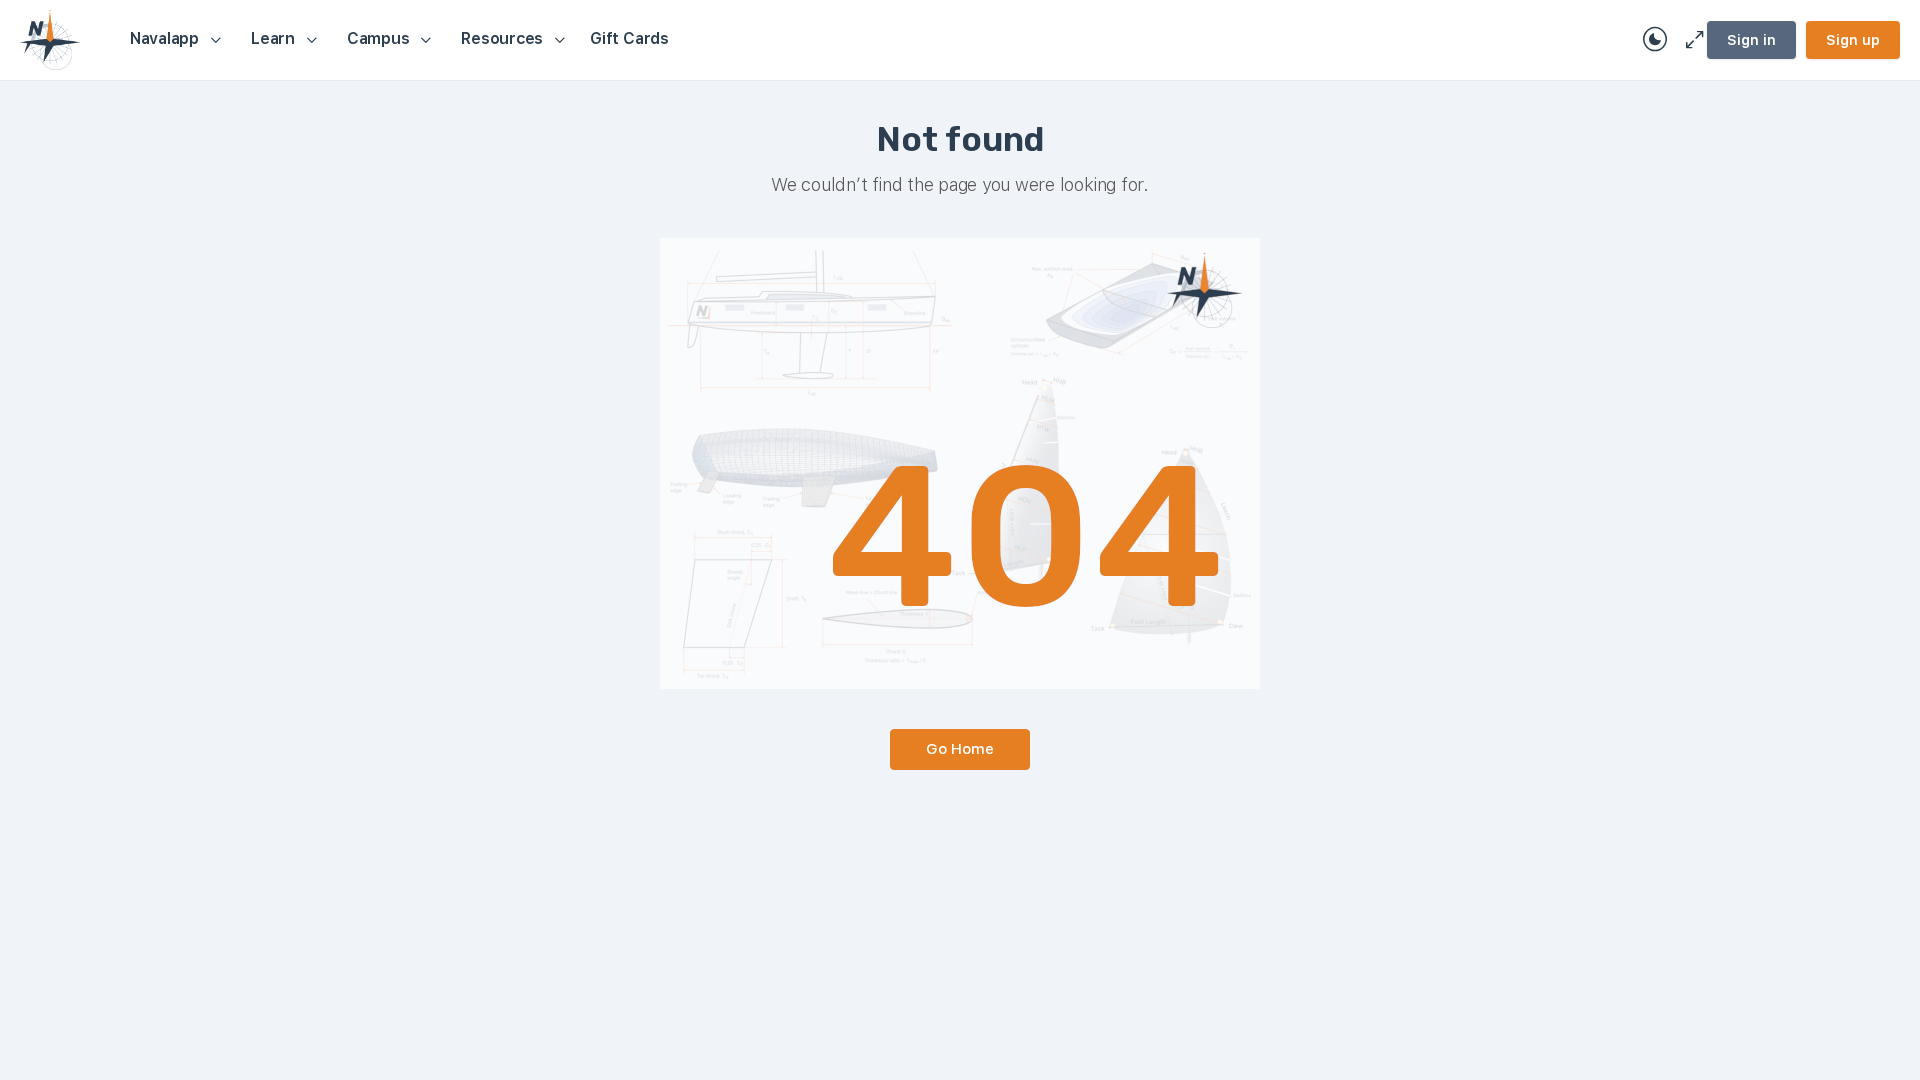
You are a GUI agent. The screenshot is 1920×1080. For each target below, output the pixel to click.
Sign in (1751, 40)
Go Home (960, 749)
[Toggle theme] (1655, 40)
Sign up (1853, 40)
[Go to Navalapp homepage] (50, 37)
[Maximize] (1691, 40)
